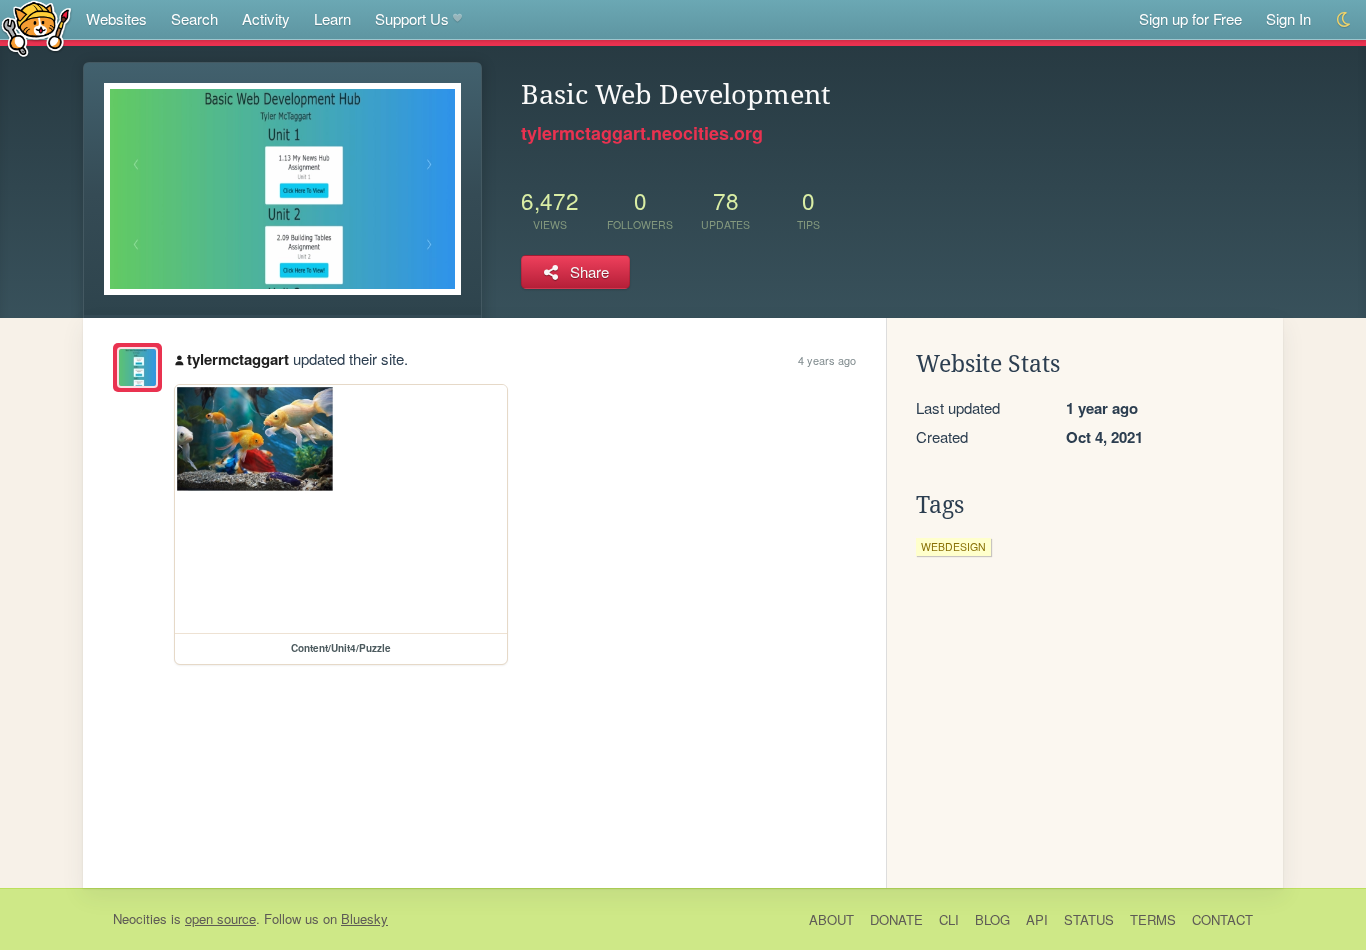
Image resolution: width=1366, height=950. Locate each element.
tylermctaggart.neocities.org (642, 133)
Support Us (412, 18)
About (831, 919)
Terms (1153, 919)
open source (220, 918)
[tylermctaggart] (137, 367)
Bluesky (364, 918)
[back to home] (36, 27)
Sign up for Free (1190, 18)
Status (1089, 919)
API (1037, 919)
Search (194, 18)
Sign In (1288, 18)
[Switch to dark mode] (1344, 19)
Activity (266, 18)
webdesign (953, 546)
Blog (992, 919)
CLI (949, 919)
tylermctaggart (238, 359)
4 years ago (827, 360)
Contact (1222, 919)
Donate (896, 919)
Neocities (140, 918)
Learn (332, 18)
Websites (116, 18)
